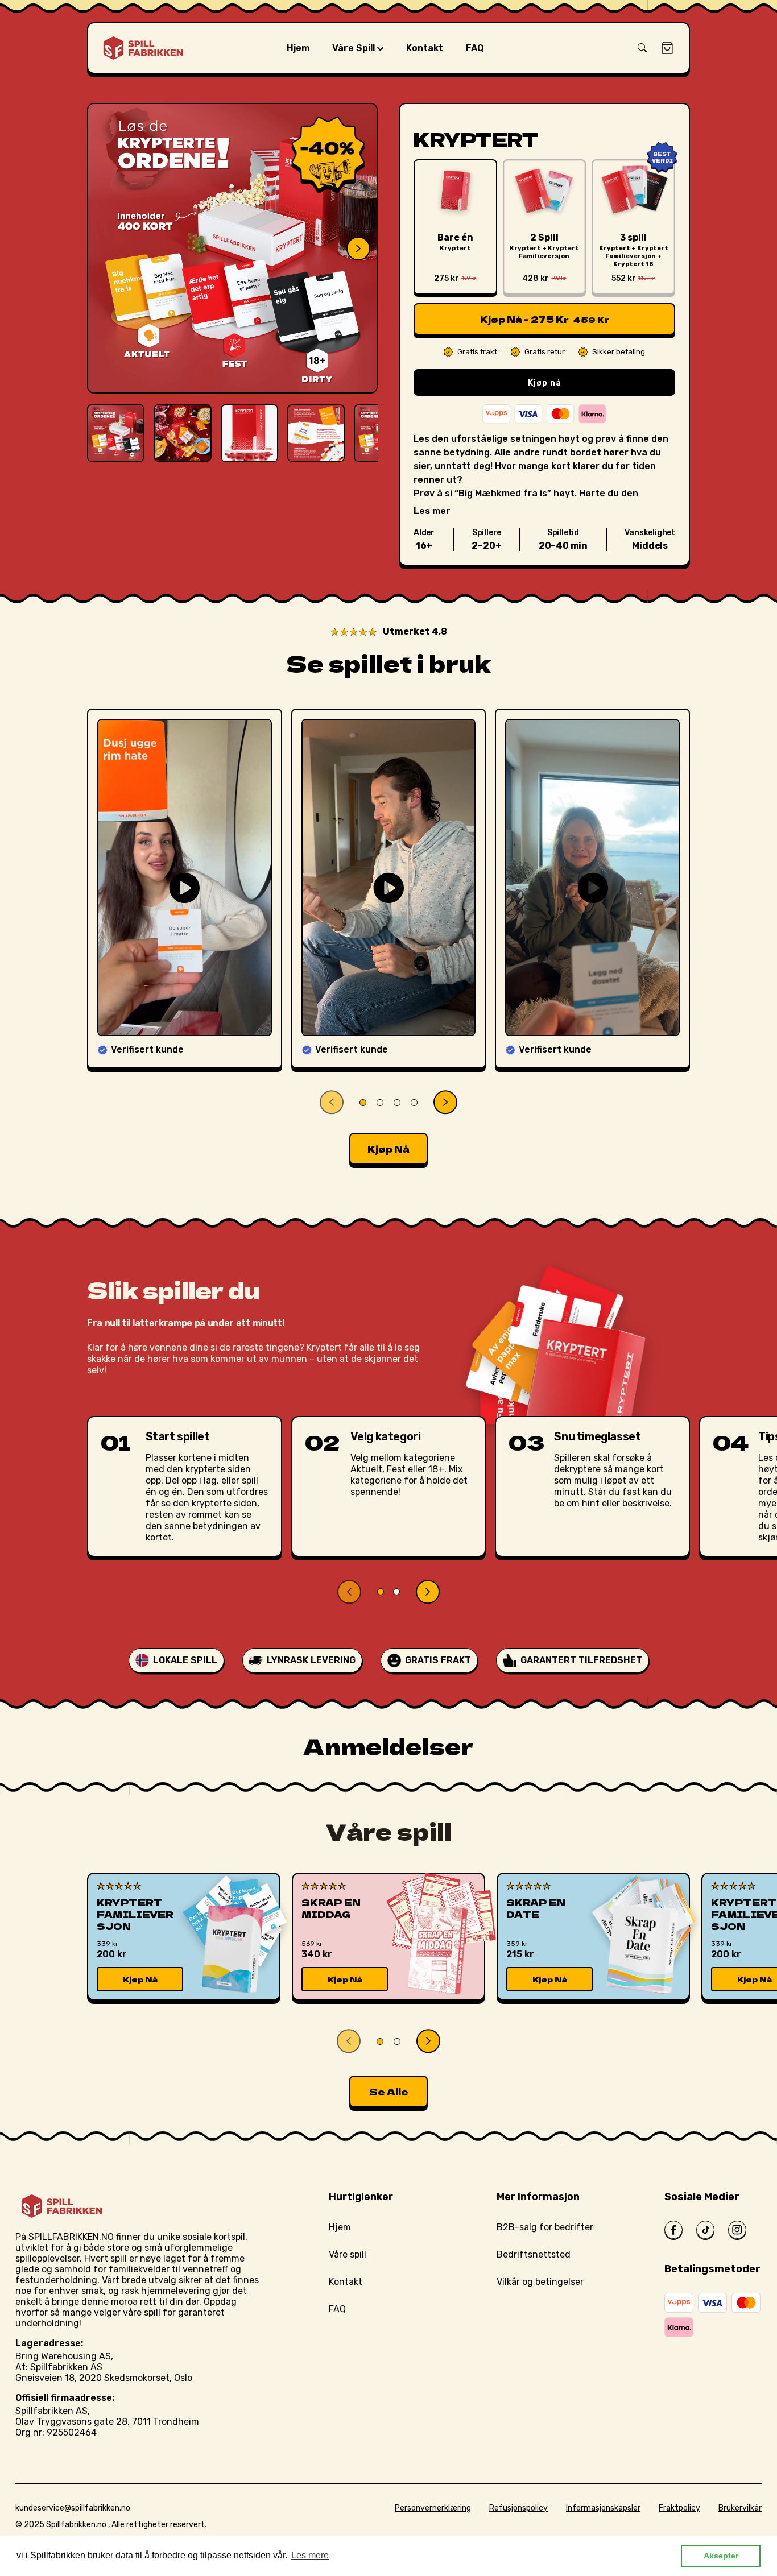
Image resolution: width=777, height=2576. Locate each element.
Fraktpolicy (679, 2508)
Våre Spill (355, 48)
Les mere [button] (310, 2555)
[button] (642, 48)
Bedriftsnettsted (534, 2254)
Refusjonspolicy (518, 2508)
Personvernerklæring (433, 2508)
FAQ (337, 2309)
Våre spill (348, 2254)
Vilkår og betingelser (540, 2282)
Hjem (340, 2227)
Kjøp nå (545, 383)
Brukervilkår (740, 2508)
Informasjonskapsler (603, 2508)
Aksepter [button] (721, 2556)
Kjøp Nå (140, 1979)
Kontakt (346, 2282)
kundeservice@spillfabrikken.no (73, 2508)
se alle (389, 2092)
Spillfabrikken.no (76, 2525)
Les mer (432, 511)
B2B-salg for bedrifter (545, 2227)
